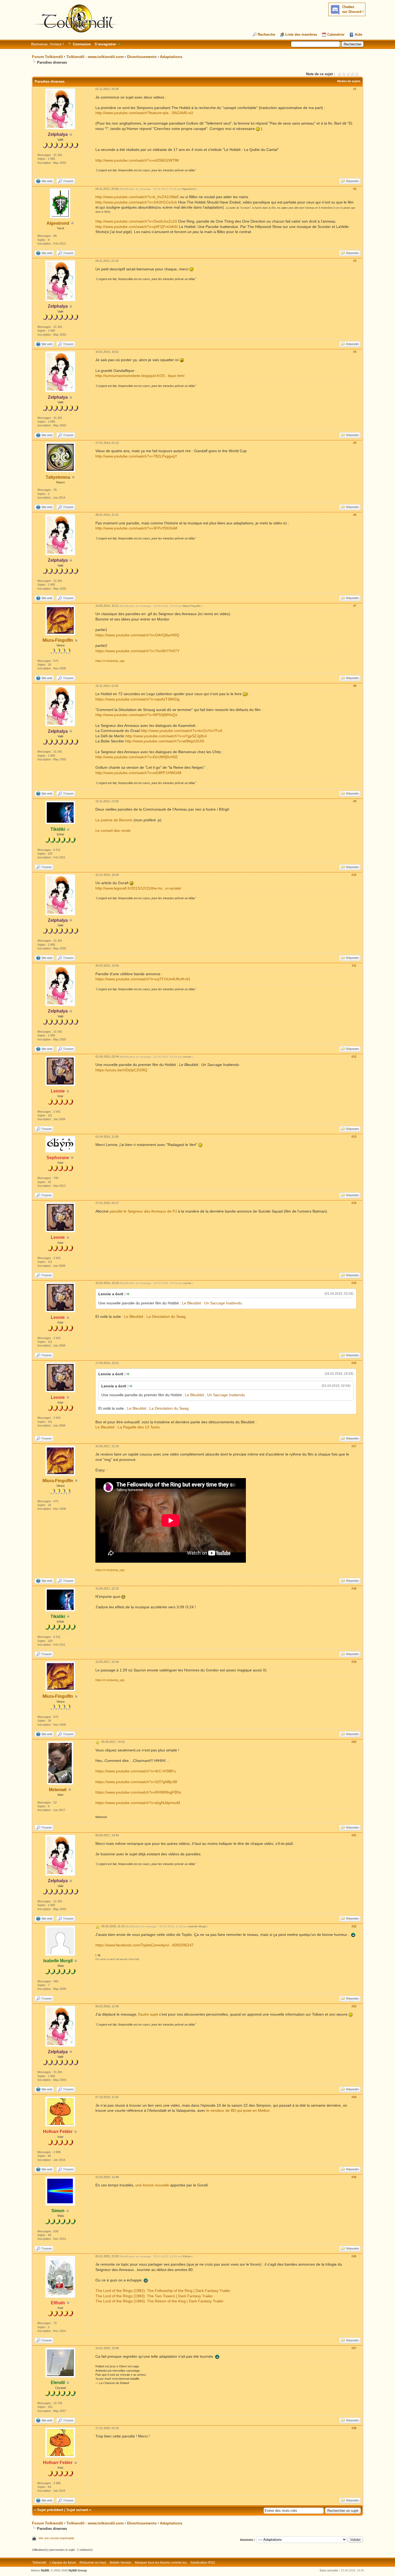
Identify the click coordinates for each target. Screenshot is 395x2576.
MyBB (45, 2570)
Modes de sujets (349, 81)
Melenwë (58, 1790)
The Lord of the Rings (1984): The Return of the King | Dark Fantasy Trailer (159, 2301)
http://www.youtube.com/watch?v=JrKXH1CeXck (136, 202)
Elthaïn (187, 2256)
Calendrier (336, 35)
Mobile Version (121, 2563)
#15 (354, 1283)
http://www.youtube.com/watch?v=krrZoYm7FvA (182, 731)
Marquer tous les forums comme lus (161, 2563)
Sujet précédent (50, 2510)
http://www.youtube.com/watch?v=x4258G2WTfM (137, 160)
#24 (354, 2097)
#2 (355, 189)
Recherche (266, 35)
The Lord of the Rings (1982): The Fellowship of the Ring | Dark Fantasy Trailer (163, 2291)
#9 (355, 801)
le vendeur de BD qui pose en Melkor (238, 2110)
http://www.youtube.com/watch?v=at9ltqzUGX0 (165, 741)
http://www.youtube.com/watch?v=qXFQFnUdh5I (137, 227)
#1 (355, 89)
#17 (354, 1446)
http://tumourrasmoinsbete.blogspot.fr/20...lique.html (140, 376)
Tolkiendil (39, 2563)
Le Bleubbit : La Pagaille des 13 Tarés (128, 1427)
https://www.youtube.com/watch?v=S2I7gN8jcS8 (136, 1782)
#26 (354, 2256)
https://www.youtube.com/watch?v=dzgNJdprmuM (138, 1803)
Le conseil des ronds (113, 830)
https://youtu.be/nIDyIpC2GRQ (121, 1070)
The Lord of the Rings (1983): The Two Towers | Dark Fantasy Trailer (154, 2296)
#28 (354, 2428)
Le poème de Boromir (114, 820)
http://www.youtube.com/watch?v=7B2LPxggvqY (136, 456)
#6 (355, 515)
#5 (355, 443)
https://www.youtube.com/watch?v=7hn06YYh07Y (137, 651)
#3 (355, 261)
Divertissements (142, 57)
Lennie (187, 1057)
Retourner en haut (93, 2563)
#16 (354, 1363)
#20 (354, 1742)
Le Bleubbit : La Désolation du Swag (155, 1316)
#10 (354, 875)
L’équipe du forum (63, 2563)
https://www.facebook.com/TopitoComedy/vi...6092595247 (145, 1945)
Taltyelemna (58, 477)
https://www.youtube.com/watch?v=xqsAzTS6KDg (137, 699)
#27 (354, 2348)
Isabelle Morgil (197, 1926)
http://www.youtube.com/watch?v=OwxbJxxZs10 (136, 221)
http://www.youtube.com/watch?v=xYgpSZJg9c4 (166, 736)
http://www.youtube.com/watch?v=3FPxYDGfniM (136, 528)
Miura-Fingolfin (58, 640)
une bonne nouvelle (152, 2185)
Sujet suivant (77, 2510)
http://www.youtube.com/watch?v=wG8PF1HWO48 (138, 773)
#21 (354, 1835)
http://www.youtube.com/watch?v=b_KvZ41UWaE (137, 197)
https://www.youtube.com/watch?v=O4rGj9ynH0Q (137, 635)
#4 (355, 352)
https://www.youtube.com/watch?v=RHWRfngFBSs (138, 1792)
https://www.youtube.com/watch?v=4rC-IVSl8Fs (136, 1771)
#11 (354, 966)
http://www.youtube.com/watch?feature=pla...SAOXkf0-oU (144, 113)
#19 (354, 1662)
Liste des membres (301, 35)
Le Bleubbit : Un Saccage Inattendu (212, 1303)
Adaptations (171, 57)
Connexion (82, 44)
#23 (354, 2006)
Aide (358, 35)
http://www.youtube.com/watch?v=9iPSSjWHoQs (136, 715)
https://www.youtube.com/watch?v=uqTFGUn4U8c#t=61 (143, 979)
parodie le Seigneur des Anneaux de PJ (143, 1211)
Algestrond (58, 223)
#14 (354, 1203)
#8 (355, 686)
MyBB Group (78, 2570)
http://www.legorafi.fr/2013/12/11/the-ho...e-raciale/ (138, 888)
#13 (354, 1137)
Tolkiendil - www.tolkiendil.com (95, 57)
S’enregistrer (105, 44)
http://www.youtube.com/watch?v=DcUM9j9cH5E (137, 757)
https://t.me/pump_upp (110, 661)
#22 (354, 1926)
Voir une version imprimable (56, 2538)
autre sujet (149, 2014)
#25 (354, 2177)
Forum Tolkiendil (47, 57)
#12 (354, 1057)
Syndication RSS (203, 2563)
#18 (354, 1588)
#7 (355, 606)
